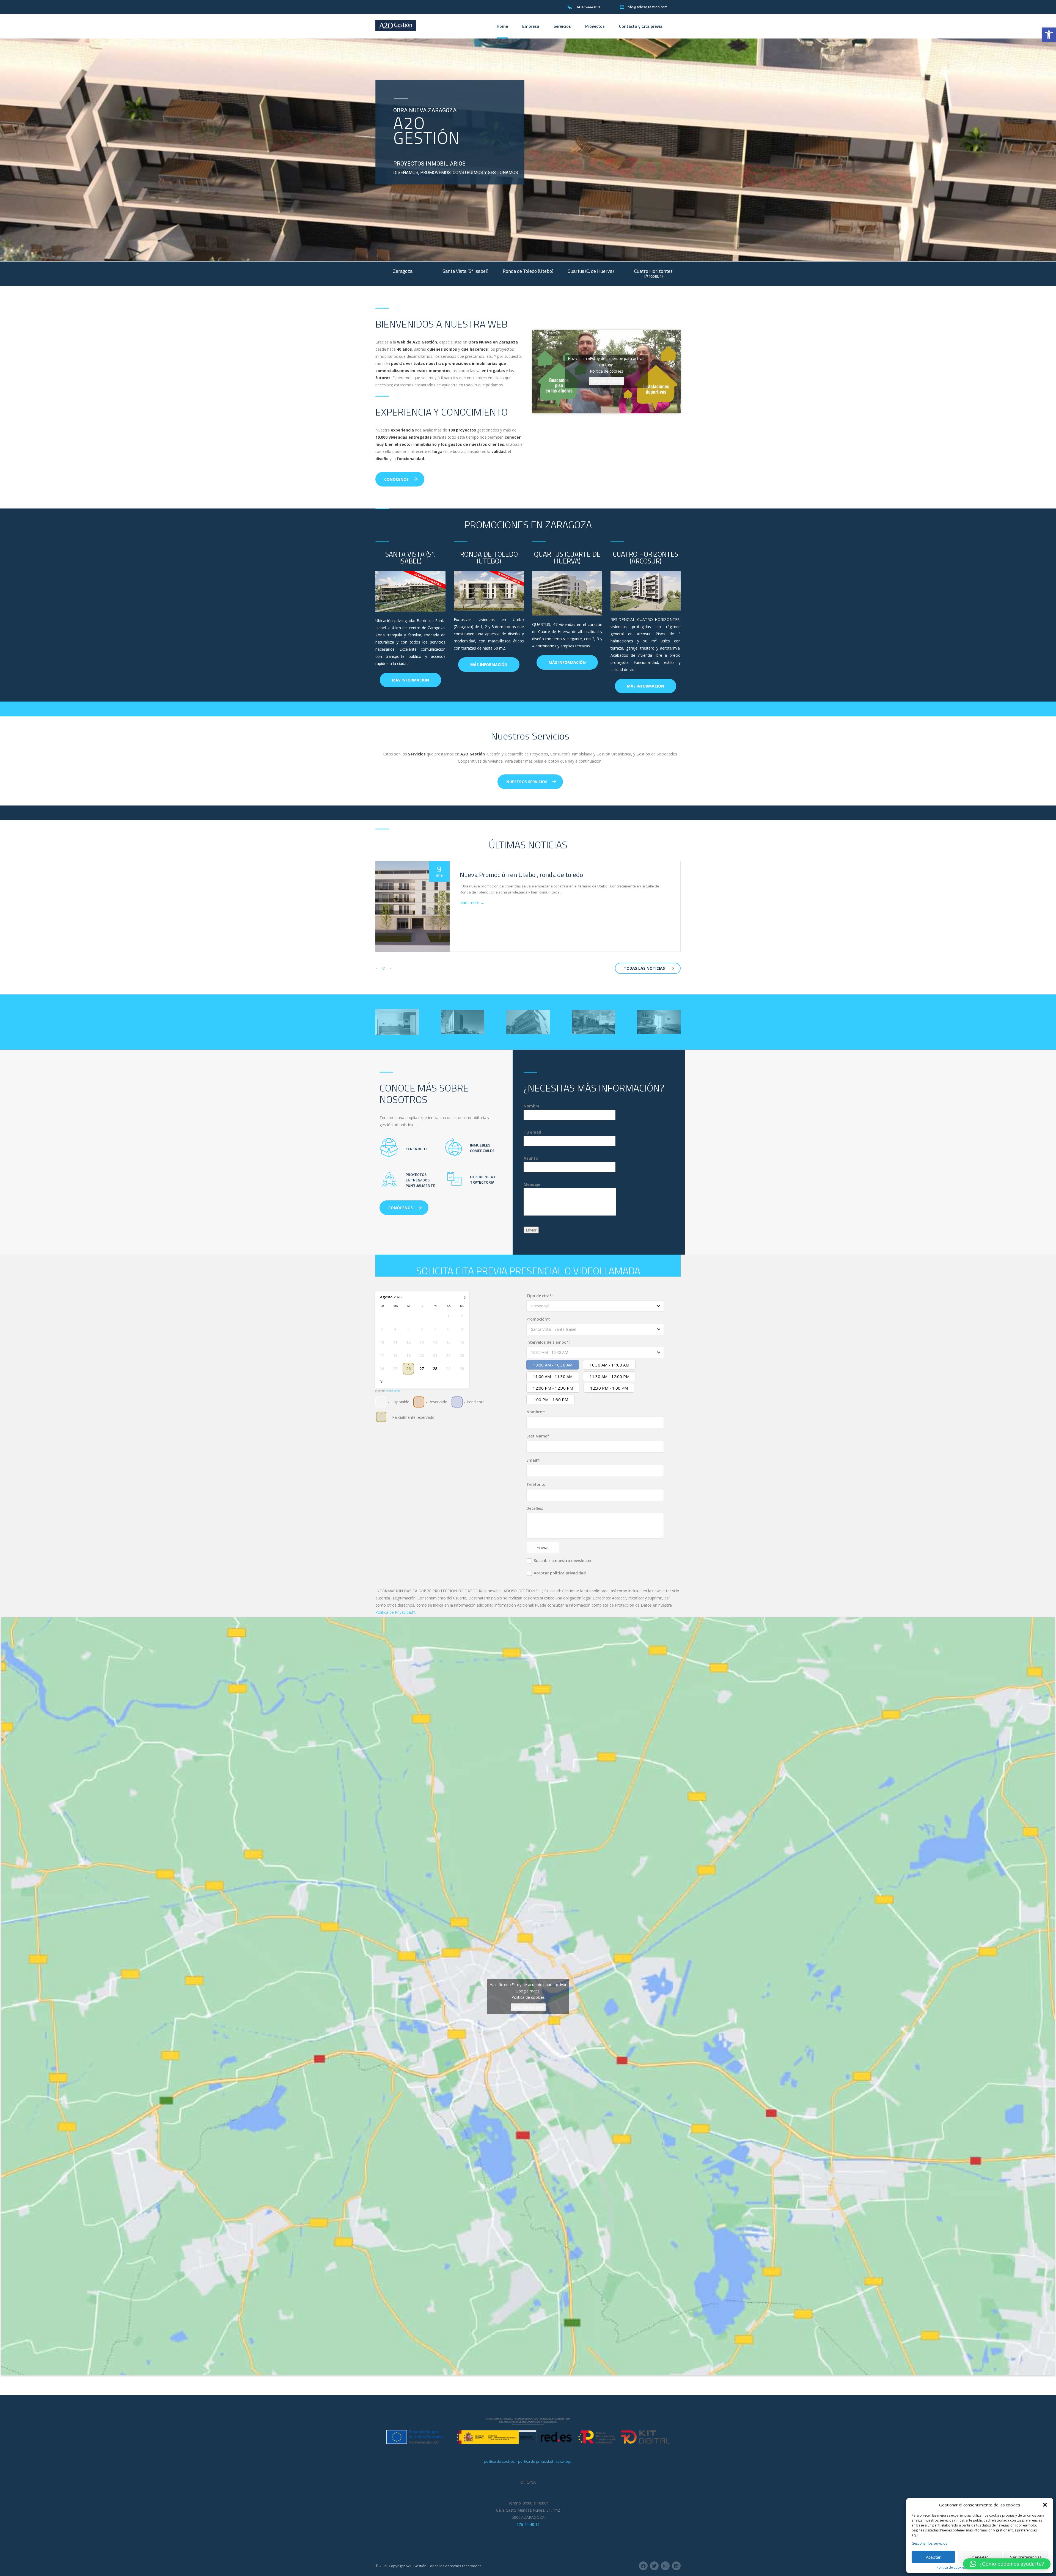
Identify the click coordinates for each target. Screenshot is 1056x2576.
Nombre (532, 1106)
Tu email (532, 1132)
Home (502, 26)
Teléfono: (536, 1484)
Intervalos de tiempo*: (548, 1342)
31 (382, 1382)
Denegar (980, 2557)
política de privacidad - (537, 2461)
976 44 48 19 (528, 2524)
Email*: (533, 1460)
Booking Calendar (393, 1391)
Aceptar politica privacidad (559, 1573)
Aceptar (933, 2557)
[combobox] (595, 1306)
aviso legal (564, 2461)
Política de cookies (951, 2567)
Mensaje (532, 1184)
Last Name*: (538, 1436)
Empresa (531, 26)
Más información (410, 680)
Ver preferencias (1026, 2557)
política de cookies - (501, 2461)
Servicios (562, 26)
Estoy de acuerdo (607, 381)
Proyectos (595, 26)
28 (435, 1369)
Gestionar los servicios (929, 2544)
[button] (1049, 35)
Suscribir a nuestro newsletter (562, 1561)
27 (422, 1369)
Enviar (543, 1547)
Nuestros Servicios (527, 782)
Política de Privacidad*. (396, 1612)
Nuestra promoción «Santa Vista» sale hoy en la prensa (537, 875)
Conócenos (396, 479)
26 (408, 1369)
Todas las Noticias (644, 968)
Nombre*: (536, 1412)
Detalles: (535, 1508)
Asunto (531, 1158)
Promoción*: (538, 1319)
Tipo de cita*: (540, 1296)
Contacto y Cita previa (641, 26)
